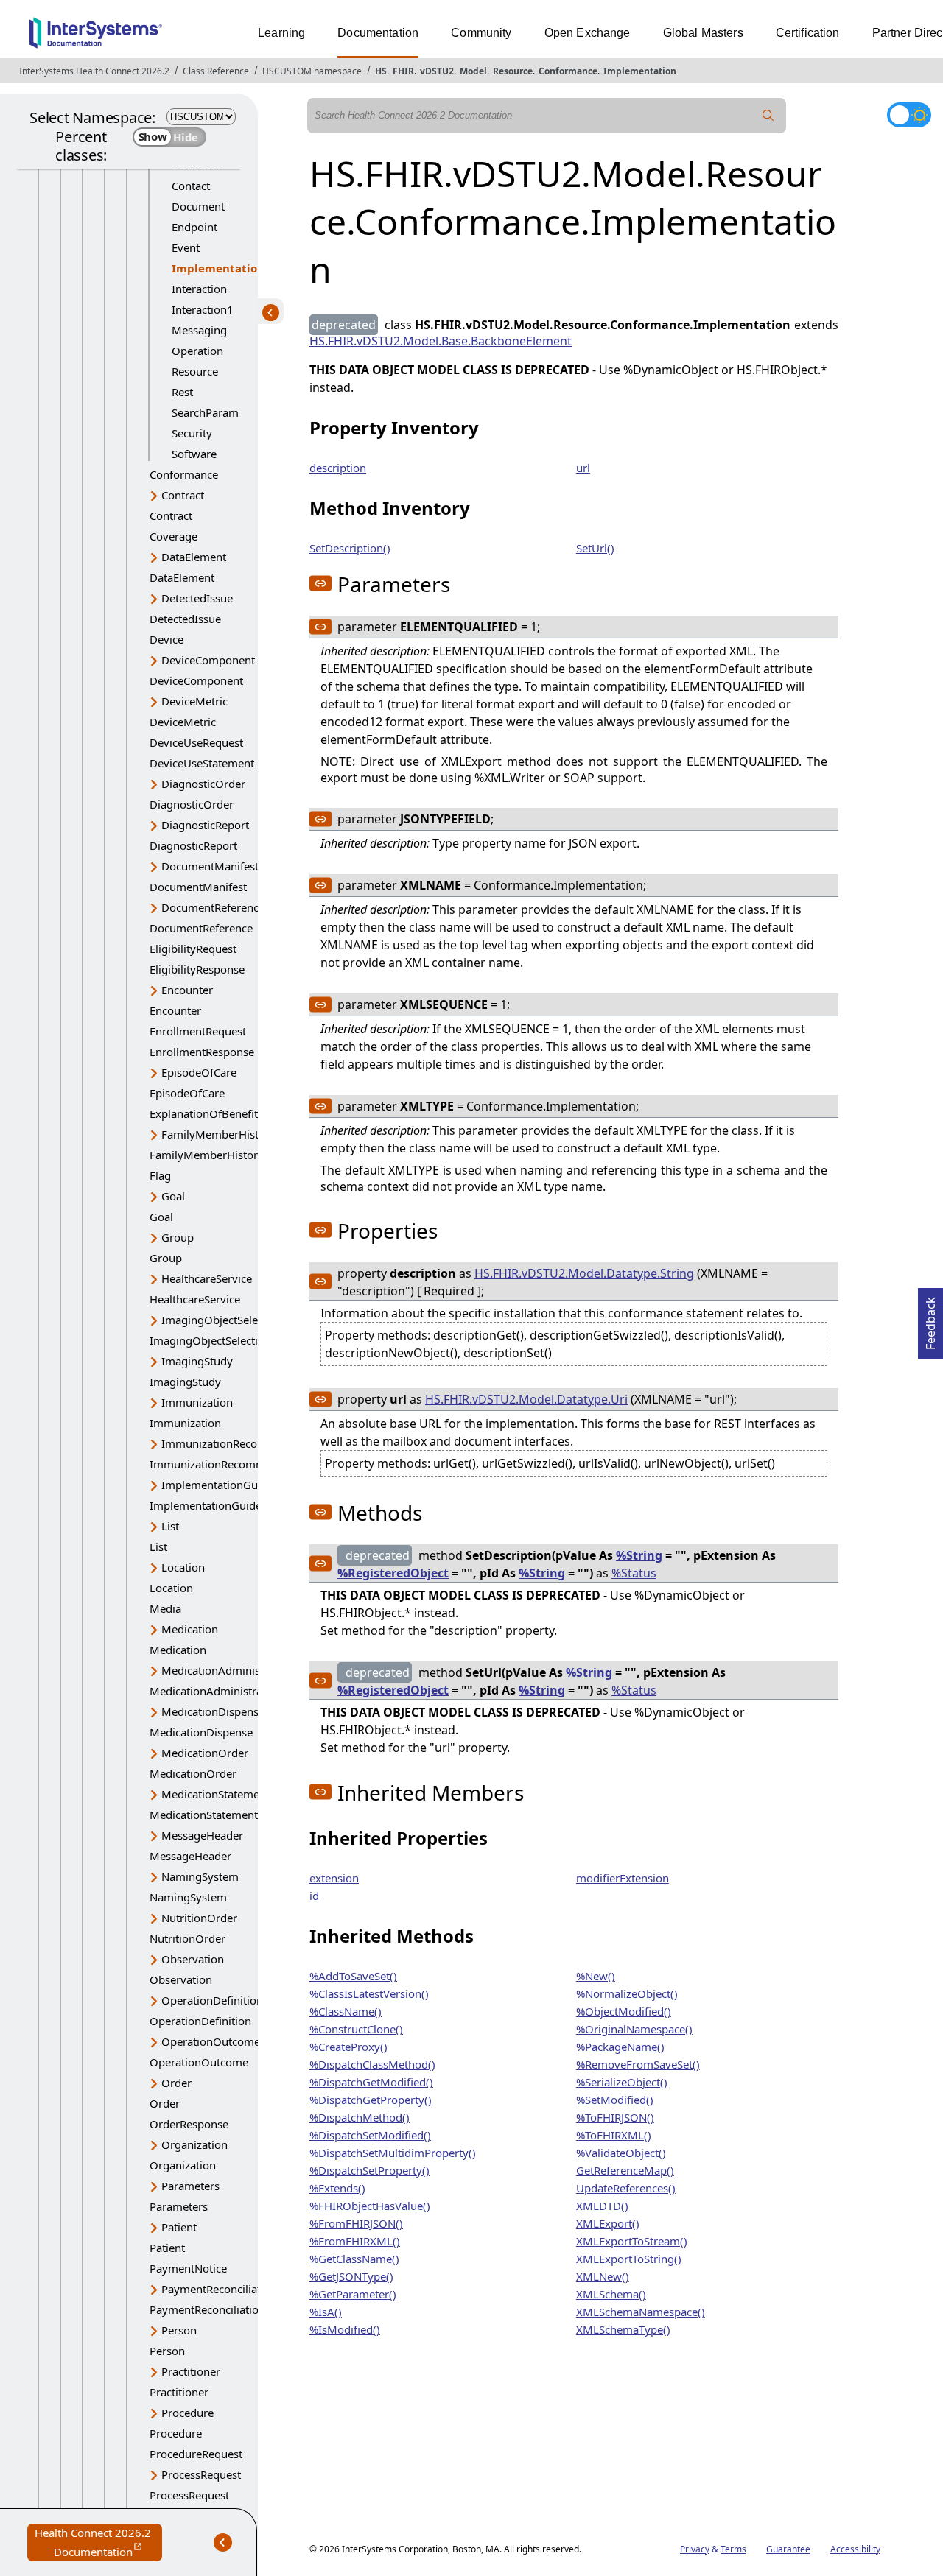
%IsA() (326, 2312)
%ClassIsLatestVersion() (369, 1993)
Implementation (640, 71)
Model (473, 71)
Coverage (173, 536)
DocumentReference (213, 907)
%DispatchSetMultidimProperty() (393, 2153)
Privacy (695, 2549)
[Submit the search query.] (768, 116)
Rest (182, 392)
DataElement (194, 557)
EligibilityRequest (193, 949)
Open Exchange (588, 33)
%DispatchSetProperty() (369, 2170)
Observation (193, 1959)
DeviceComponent (208, 660)
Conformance (568, 71)
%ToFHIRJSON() (615, 2117)
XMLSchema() (611, 2294)
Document (198, 206)
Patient (179, 2227)
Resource (513, 71)
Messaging (199, 330)
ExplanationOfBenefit (204, 1113)
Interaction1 (203, 309)
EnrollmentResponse (202, 1052)
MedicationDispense (213, 1711)
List (170, 1526)
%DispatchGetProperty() (371, 2100)
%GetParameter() (353, 2294)
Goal (173, 1196)
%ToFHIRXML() (614, 2135)
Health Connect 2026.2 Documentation (98, 2543)
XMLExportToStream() (632, 2241)
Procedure (187, 2413)
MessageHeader (202, 1835)
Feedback (930, 1319)
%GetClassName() (354, 2259)
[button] (320, 583)
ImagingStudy (197, 1361)
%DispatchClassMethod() (372, 2064)
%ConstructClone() (356, 2029)
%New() (596, 1976)
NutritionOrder (199, 1918)
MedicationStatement (215, 1794)
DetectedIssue (197, 598)
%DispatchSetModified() (370, 2135)
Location (183, 1567)
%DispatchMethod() (360, 2117)
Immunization (197, 1402)
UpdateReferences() (626, 2188)
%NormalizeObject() (627, 1993)
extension (334, 1878)
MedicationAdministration (228, 1670)
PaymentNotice (188, 2268)
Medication (190, 1629)
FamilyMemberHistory (218, 1134)
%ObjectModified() (624, 2011)
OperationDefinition (212, 2000)
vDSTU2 (437, 71)
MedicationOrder (205, 1753)
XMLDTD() (602, 2206)
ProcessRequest (201, 2474)
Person (179, 2330)
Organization (194, 2144)
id (314, 1896)
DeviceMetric (194, 701)
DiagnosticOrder (203, 784)
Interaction (199, 289)
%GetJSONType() (351, 2276)
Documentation (378, 33)
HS (381, 71)
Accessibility (855, 2549)
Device (166, 639)
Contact (191, 186)
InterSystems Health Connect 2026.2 (94, 71)
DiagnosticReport (205, 825)
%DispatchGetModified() (371, 2082)
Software (194, 454)
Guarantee (788, 2549)
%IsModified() (345, 2329)
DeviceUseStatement (202, 763)
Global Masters (703, 33)
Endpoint (194, 227)
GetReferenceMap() (625, 2170)
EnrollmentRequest (198, 1031)
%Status (634, 1573)
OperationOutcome (211, 2041)
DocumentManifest (210, 866)
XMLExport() (608, 2223)
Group (178, 1237)
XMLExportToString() (629, 2259)
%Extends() (337, 2188)
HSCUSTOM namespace (312, 71)
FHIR (403, 71)
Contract (183, 495)
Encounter (187, 990)
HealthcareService (207, 1278)
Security (192, 433)
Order (176, 2083)
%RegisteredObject (393, 1573)
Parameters (190, 2186)
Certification (808, 33)
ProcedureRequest (196, 2454)
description (338, 468)
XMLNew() (603, 2276)
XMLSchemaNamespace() (641, 2312)
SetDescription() (350, 548)
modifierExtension (623, 1878)
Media (165, 1608)
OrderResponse (189, 2124)
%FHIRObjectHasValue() (370, 2206)
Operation (197, 351)
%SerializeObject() (622, 2082)
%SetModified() (615, 2100)
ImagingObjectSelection (222, 1320)
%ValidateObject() (621, 2153)
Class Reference (216, 71)
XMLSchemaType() (623, 2329)
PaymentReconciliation (219, 2289)
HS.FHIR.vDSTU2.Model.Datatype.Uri (526, 1399)
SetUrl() (595, 548)
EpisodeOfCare (199, 1072)
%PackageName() (620, 2047)
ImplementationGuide (217, 1485)
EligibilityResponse (197, 969)
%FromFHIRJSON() (356, 2223)
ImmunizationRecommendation (242, 1443)
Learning (281, 33)
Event (186, 247)
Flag (160, 1175)
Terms (733, 2549)
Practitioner (191, 2371)
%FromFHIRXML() (355, 2241)
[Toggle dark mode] (909, 115)
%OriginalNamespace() (634, 2029)
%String (639, 1555)
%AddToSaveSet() (353, 1976)
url (583, 468)
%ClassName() (346, 2011)
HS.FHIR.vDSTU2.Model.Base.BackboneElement (441, 341)
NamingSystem (200, 1876)
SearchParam (205, 412)
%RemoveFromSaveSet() (638, 2064)
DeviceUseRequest (196, 742)
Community (481, 33)
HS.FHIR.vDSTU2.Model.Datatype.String (584, 1273)
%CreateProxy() (348, 2047)
